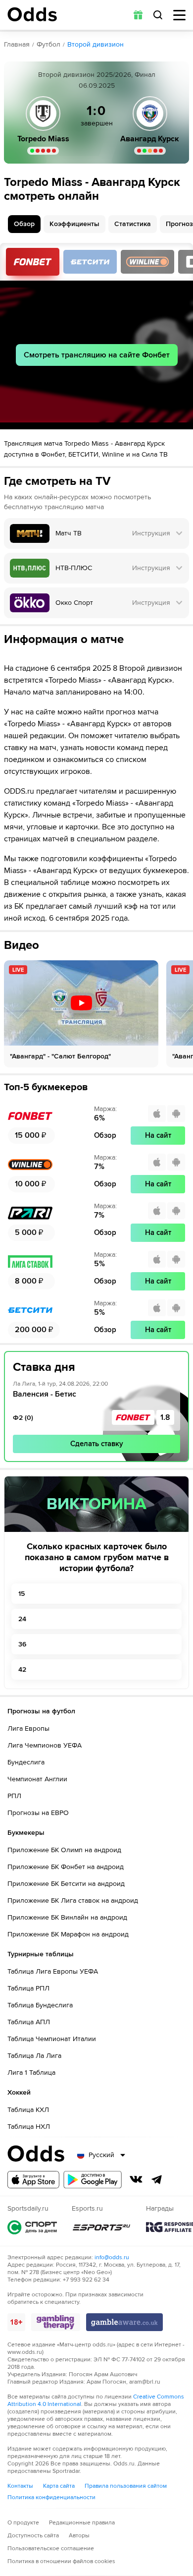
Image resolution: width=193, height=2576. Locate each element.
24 (22, 1619)
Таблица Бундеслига (40, 2005)
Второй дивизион (96, 44)
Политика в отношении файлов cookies (61, 2561)
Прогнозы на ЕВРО (38, 1813)
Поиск (158, 15)
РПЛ (14, 1796)
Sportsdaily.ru (32, 2227)
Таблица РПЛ (28, 1988)
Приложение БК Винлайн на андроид (67, 1917)
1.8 (165, 1417)
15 (22, 1594)
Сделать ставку (97, 1444)
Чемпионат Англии (37, 1779)
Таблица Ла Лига (34, 2056)
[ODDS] (32, 14)
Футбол (48, 44)
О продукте (23, 2523)
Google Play (93, 2180)
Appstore (33, 2180)
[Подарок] (138, 15)
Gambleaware (124, 2322)
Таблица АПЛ (29, 2022)
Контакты (20, 2486)
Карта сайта (59, 2486)
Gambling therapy (56, 2322)
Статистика (133, 224)
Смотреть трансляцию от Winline (147, 262)
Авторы (79, 2536)
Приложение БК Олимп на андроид (64, 1850)
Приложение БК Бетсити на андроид (66, 1884)
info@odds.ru (112, 2257)
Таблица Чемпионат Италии (52, 2039)
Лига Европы (28, 1728)
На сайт (158, 1135)
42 (22, 1669)
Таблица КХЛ (28, 2110)
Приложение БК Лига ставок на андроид (73, 1901)
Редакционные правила (82, 2523)
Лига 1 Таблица (31, 2073)
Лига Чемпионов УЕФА (45, 1745)
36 (22, 1644)
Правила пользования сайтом (126, 2486)
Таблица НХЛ (29, 2127)
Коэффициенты (74, 224)
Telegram (157, 2179)
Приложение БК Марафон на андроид (68, 1934)
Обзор (24, 224)
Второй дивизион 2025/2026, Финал (97, 75)
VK (136, 2179)
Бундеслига (26, 1762)
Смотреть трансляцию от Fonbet (33, 262)
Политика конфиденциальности (51, 2497)
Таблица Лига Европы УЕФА (53, 1971)
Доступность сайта (33, 2536)
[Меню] (179, 15)
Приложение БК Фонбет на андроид (66, 1867)
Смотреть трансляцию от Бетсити (90, 262)
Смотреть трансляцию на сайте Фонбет (97, 355)
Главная (17, 44)
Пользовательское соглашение (51, 2548)
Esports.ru (101, 2227)
